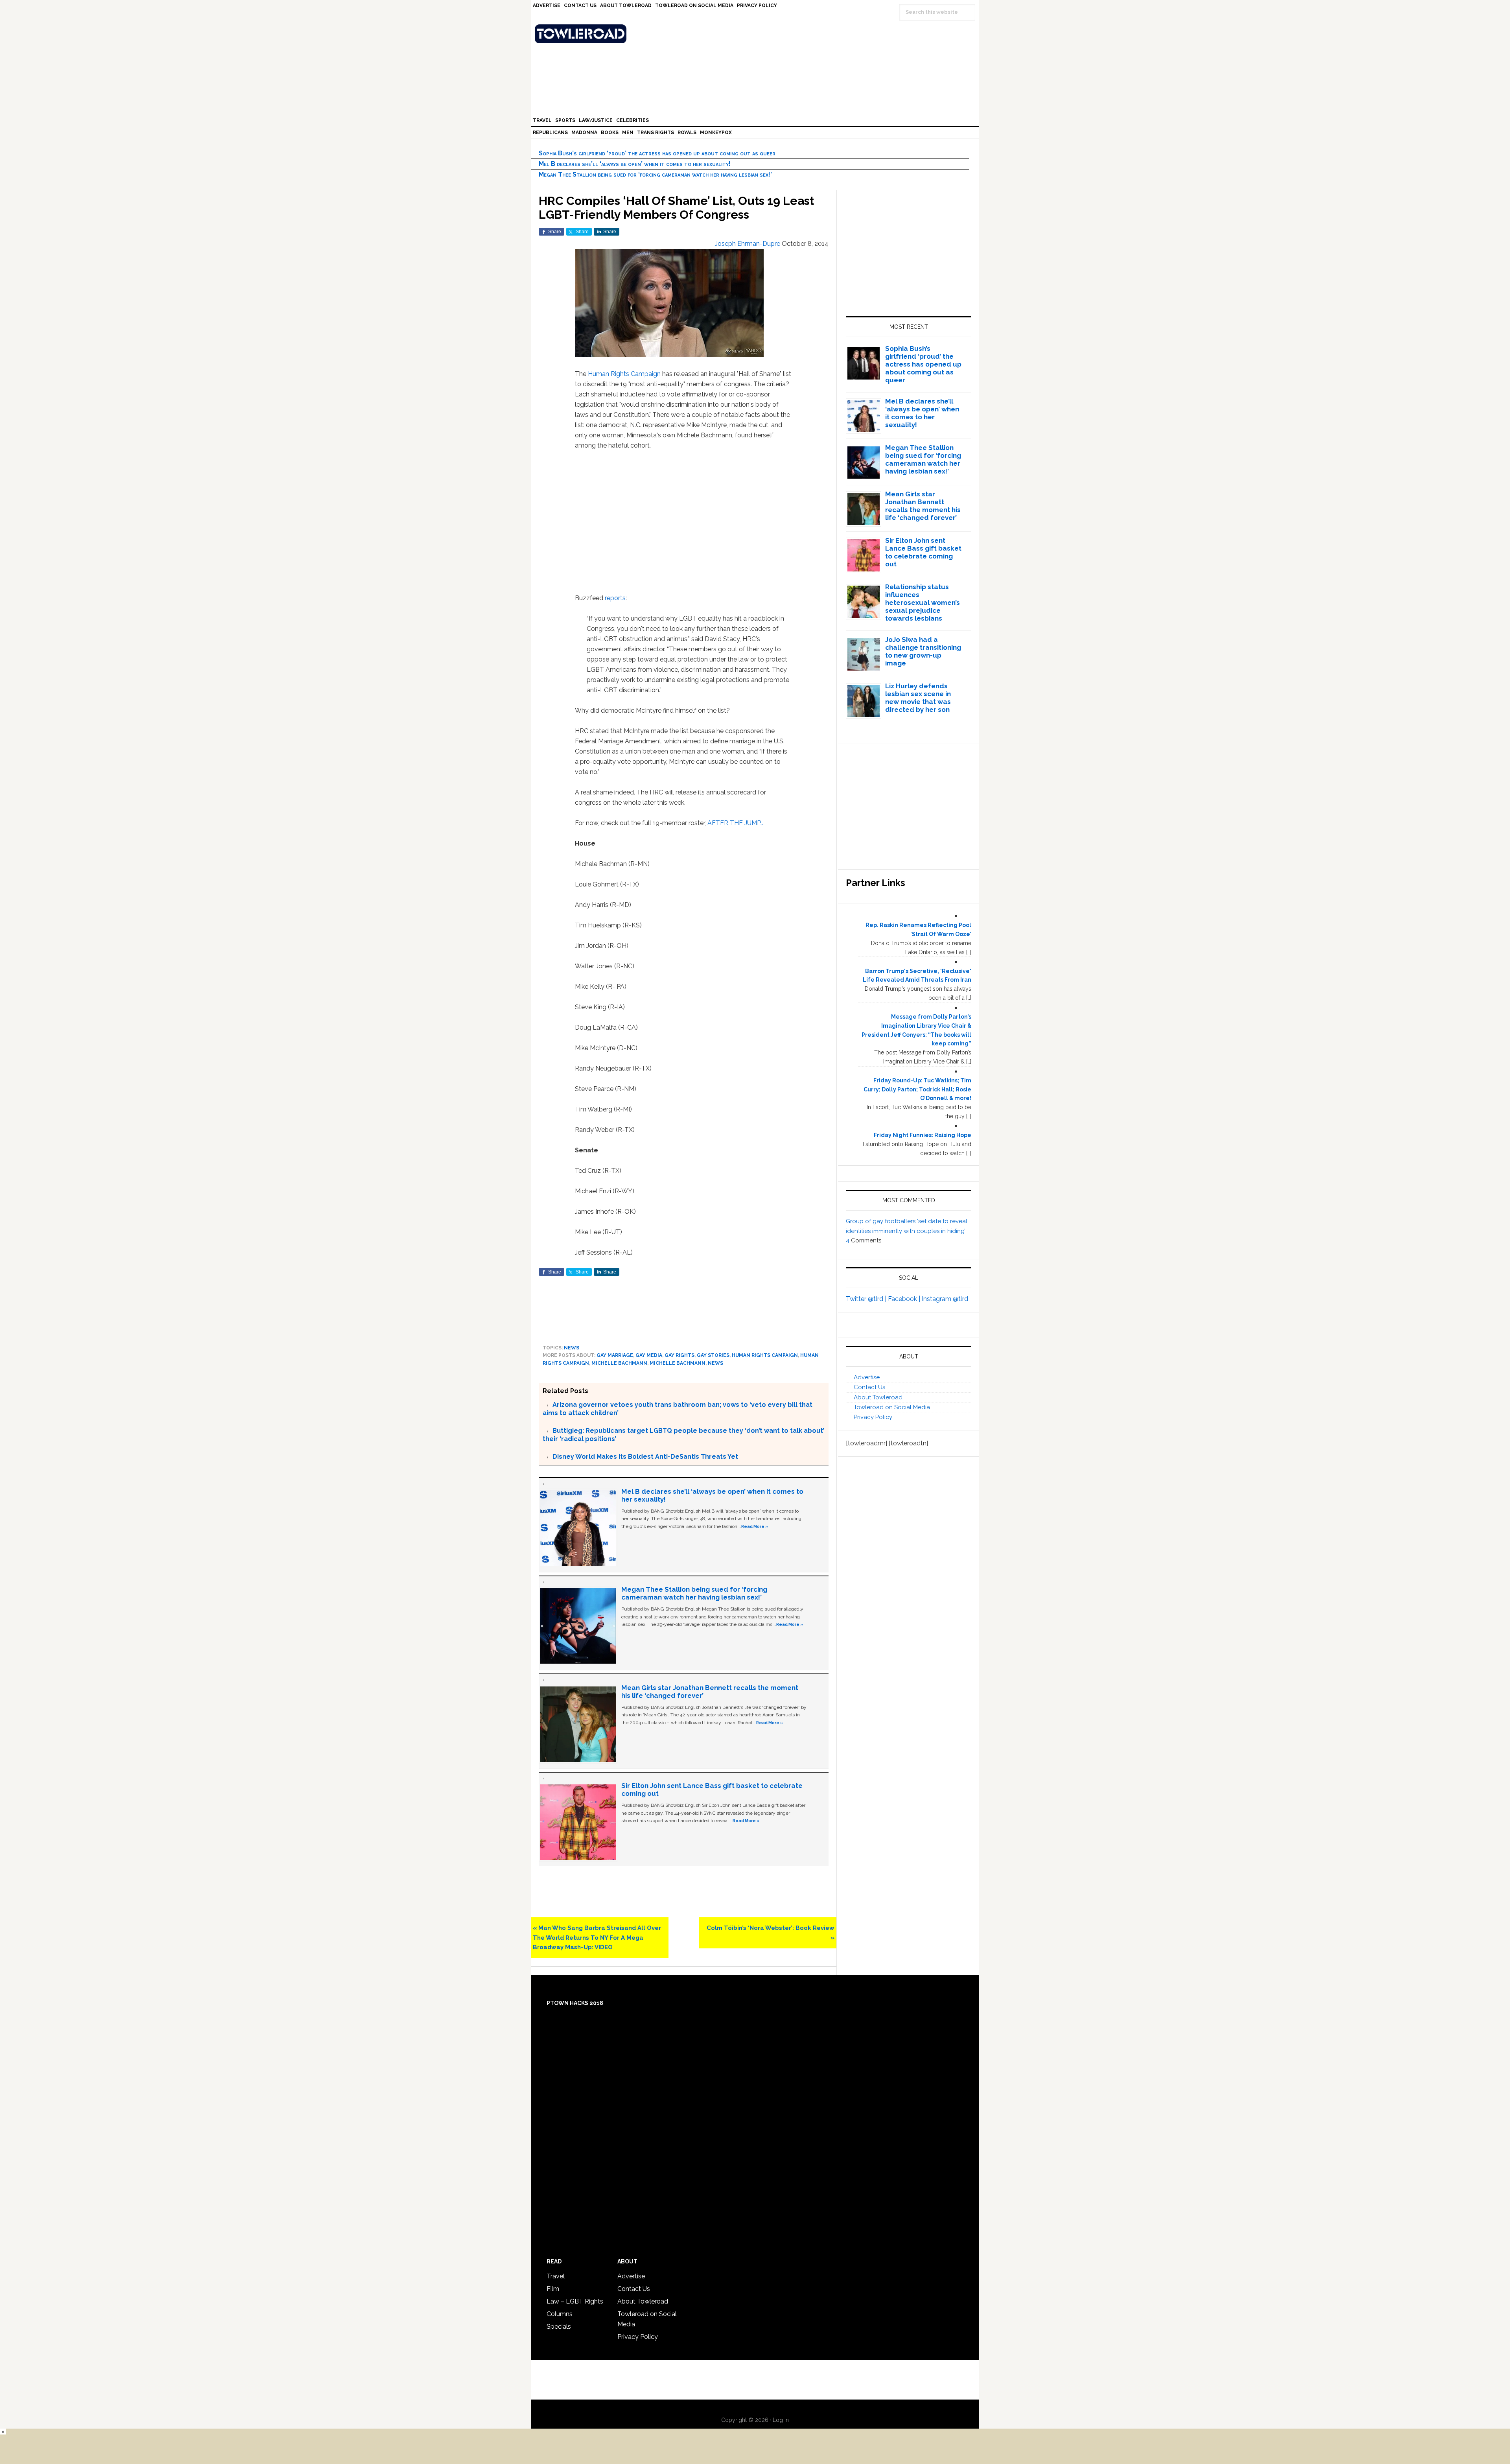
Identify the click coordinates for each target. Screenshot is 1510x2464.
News (572, 1348)
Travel (556, 2276)
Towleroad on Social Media (892, 1407)
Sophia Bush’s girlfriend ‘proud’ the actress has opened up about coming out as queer (657, 153)
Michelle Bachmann (619, 1363)
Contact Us (869, 1387)
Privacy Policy (873, 1417)
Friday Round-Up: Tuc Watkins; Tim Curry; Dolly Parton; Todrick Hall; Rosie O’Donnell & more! (917, 1089)
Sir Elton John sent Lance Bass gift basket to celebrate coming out (923, 552)
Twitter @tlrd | (867, 1299)
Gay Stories (713, 1355)
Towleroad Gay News (757, 34)
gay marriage (615, 1355)
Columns (560, 2314)
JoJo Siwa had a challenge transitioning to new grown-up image (923, 651)
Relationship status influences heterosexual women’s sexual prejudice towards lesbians (923, 603)
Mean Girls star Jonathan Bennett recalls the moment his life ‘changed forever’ (923, 506)
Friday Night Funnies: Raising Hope (923, 1135)
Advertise (867, 1377)
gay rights (679, 1355)
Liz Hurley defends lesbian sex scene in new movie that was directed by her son (918, 698)
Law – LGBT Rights (575, 2301)
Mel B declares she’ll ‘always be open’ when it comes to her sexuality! (635, 164)
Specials (559, 2327)
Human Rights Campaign (624, 374)
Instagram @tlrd (945, 1299)
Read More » (755, 1526)
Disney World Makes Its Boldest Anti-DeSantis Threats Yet (645, 1457)
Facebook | (905, 1299)
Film (553, 2289)
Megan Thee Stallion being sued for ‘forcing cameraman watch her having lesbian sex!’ (655, 174)
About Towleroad (878, 1397)
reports (615, 598)
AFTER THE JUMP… (735, 823)
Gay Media (649, 1355)
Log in (781, 2420)
